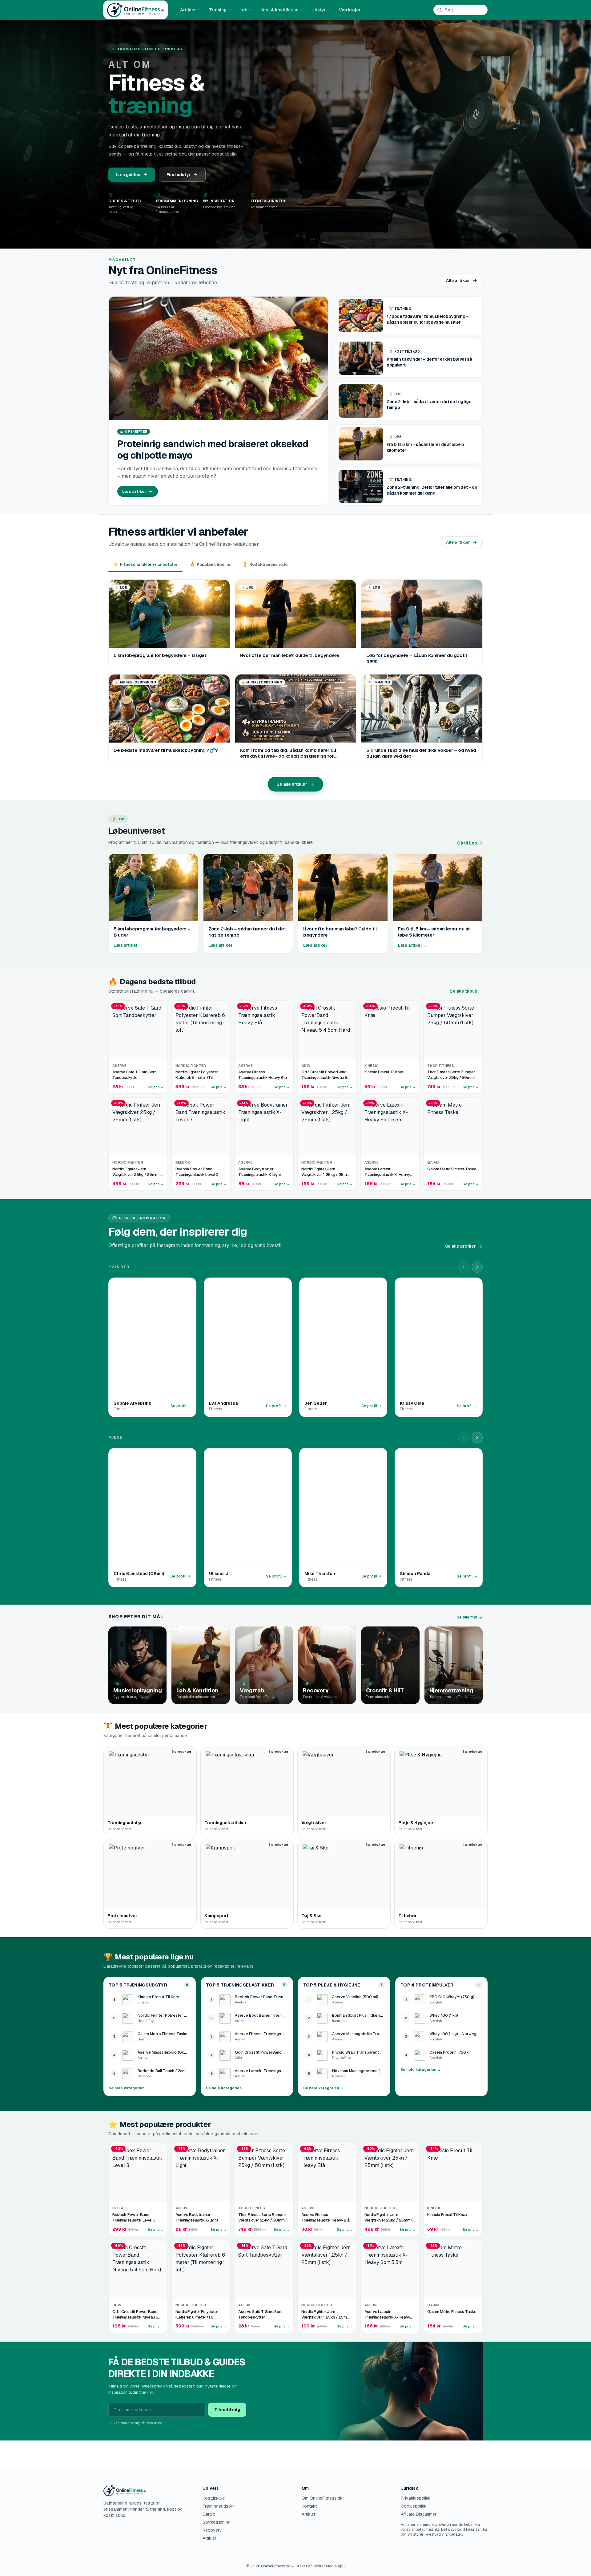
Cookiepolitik (414, 2506)
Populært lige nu (210, 564)
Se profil (178, 1406)
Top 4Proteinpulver (427, 1985)
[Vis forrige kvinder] (464, 1267)
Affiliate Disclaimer (419, 2514)
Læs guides (128, 175)
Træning (218, 10)
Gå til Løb (467, 843)
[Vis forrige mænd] (464, 1437)
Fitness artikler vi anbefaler (145, 564)
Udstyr (319, 10)
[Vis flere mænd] (477, 1437)
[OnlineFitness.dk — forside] (136, 10)
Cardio (209, 2514)
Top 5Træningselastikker (240, 1985)
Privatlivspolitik (416, 2498)
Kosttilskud (214, 2498)
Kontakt (309, 2506)
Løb (243, 10)
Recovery (212, 2530)
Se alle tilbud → (466, 991)
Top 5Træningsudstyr (138, 1985)
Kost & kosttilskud (279, 10)
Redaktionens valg (265, 564)
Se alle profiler (460, 1246)
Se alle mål (467, 1617)
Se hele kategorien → (129, 2088)
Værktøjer (350, 10)
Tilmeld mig (227, 2410)
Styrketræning (217, 2522)
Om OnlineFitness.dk (322, 2498)
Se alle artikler (292, 784)
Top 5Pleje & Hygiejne (332, 1985)
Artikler (188, 10)
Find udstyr (179, 175)
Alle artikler (458, 280)
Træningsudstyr (218, 2506)
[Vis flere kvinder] (477, 1267)
